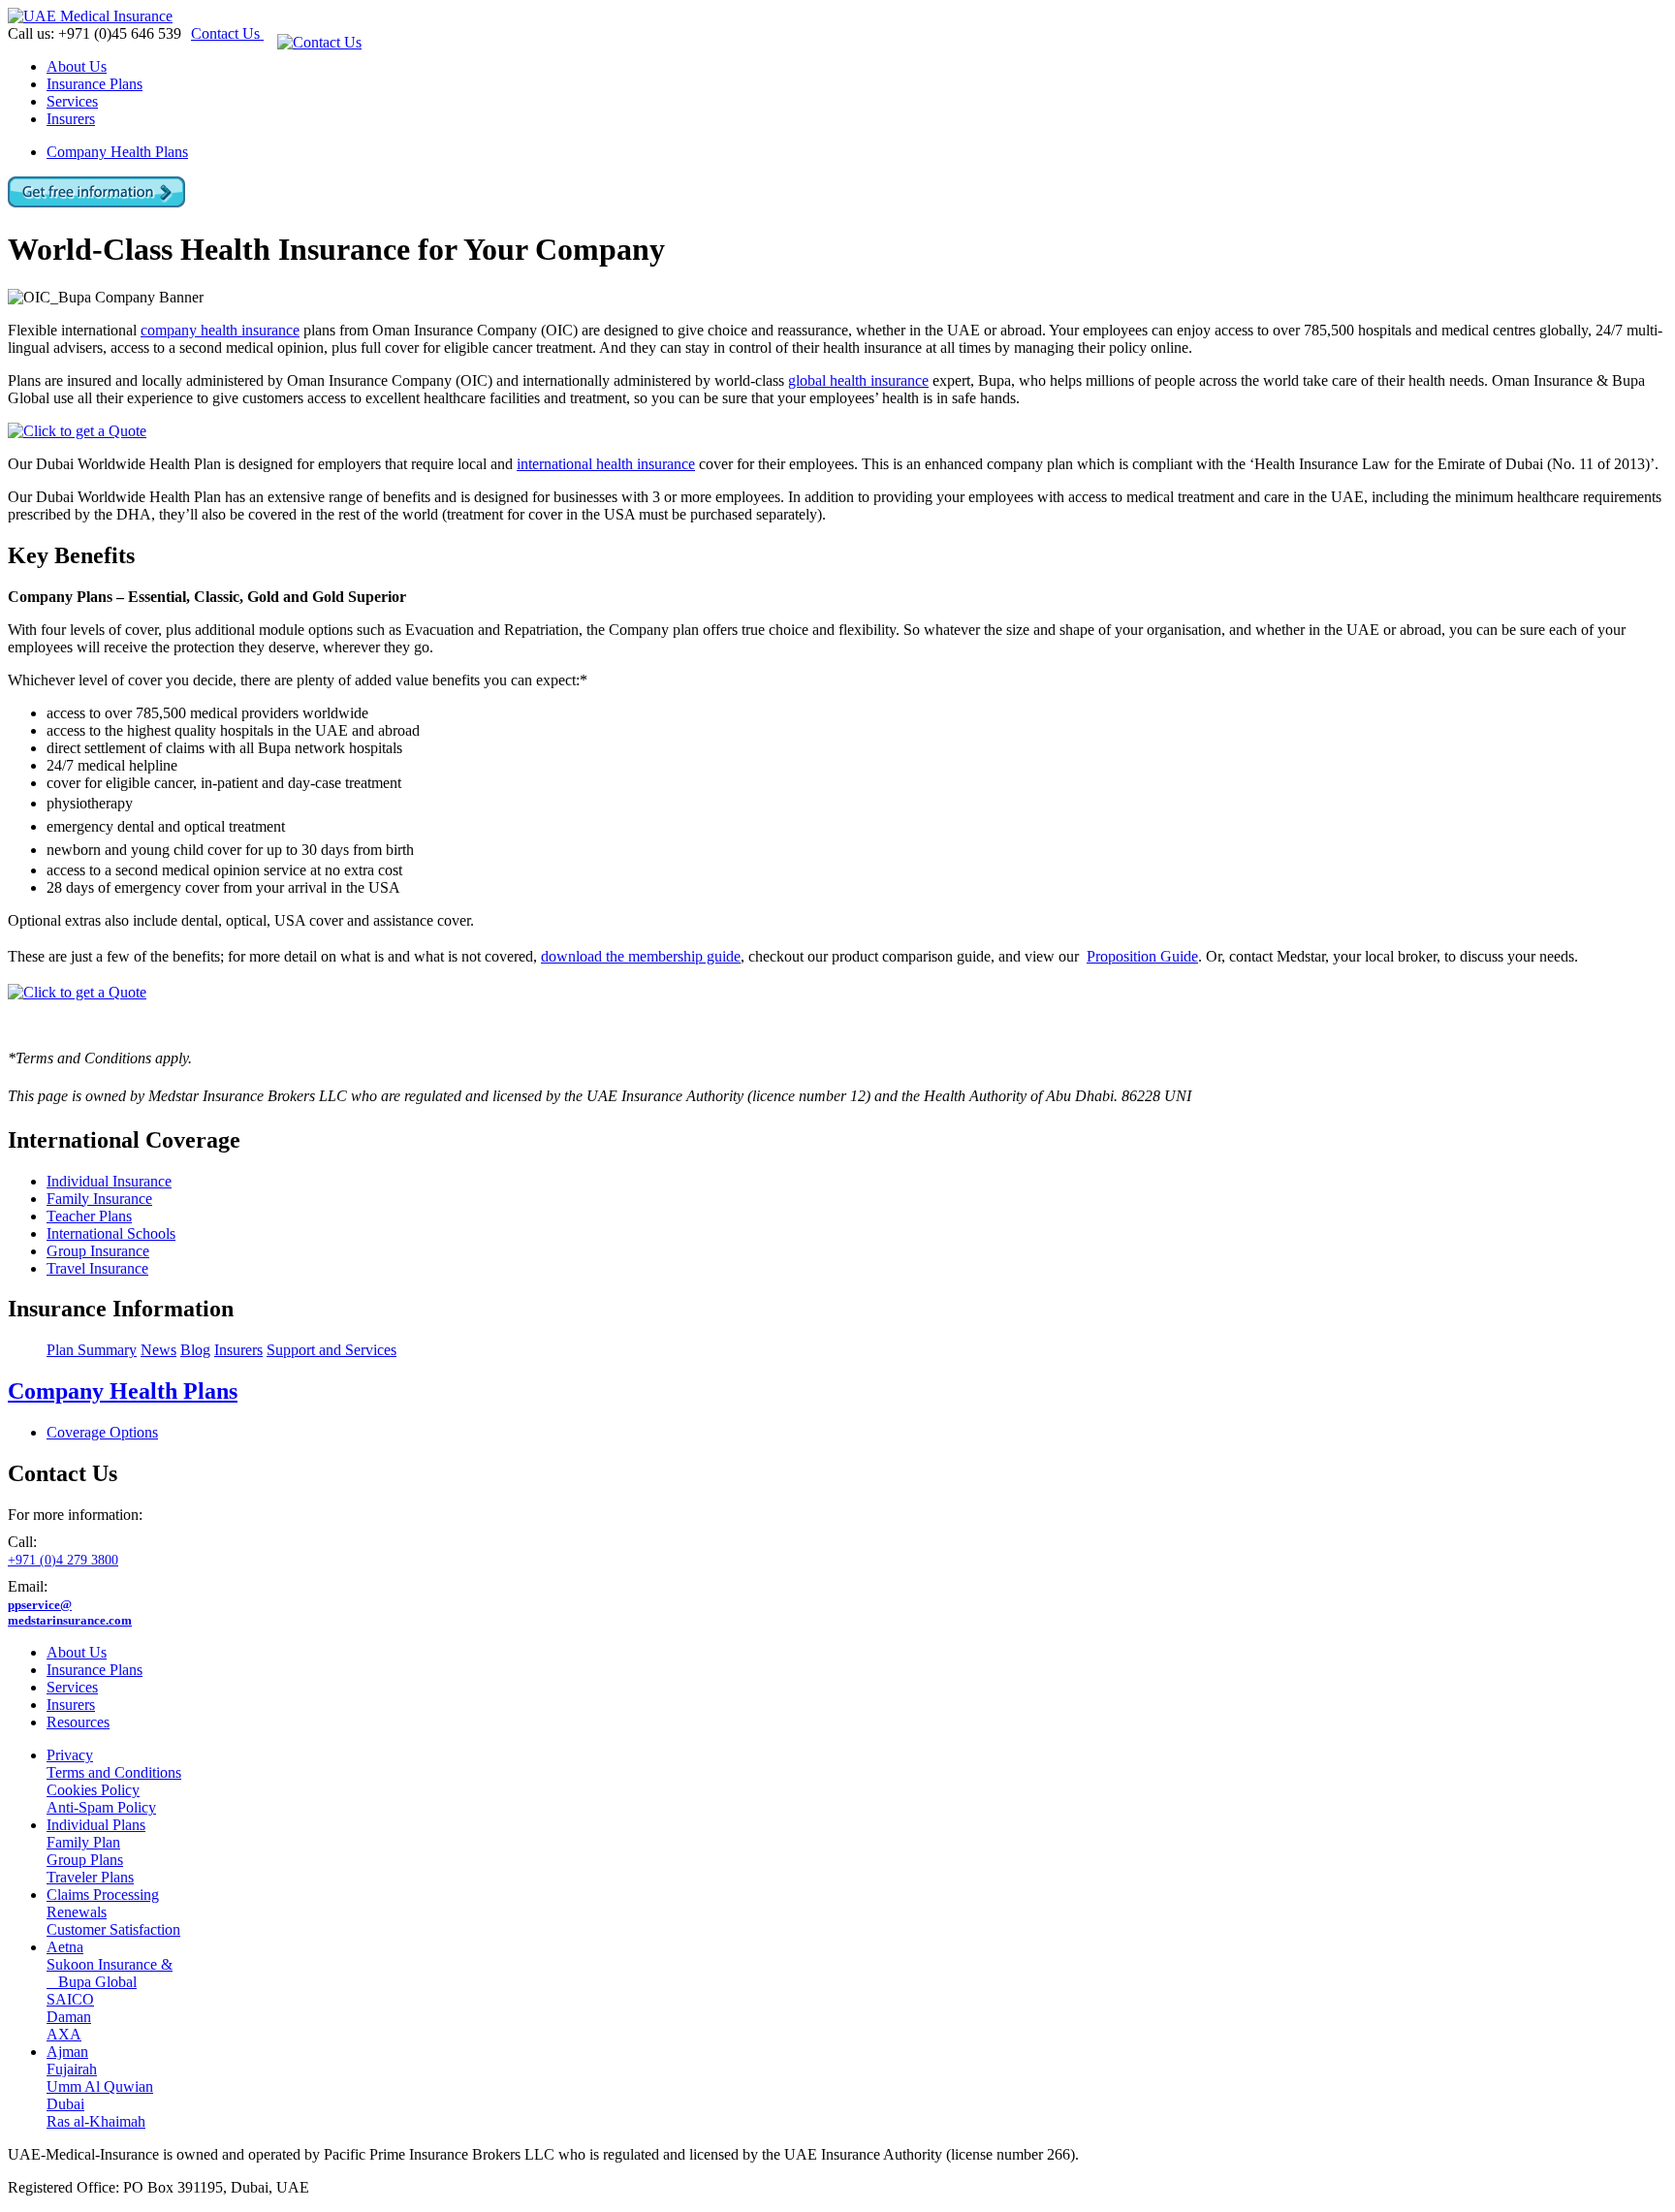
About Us (77, 66)
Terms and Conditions (114, 1772)
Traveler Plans (90, 1877)
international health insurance (606, 464)
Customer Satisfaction (113, 1929)
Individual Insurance (109, 1181)
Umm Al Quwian (100, 2086)
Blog (195, 1350)
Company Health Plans (117, 152)
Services (72, 101)
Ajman (67, 2052)
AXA (64, 2034)
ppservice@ (70, 1612)
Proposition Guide (1142, 956)
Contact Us (227, 33)
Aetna (65, 1947)
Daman (69, 2017)
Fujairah (72, 2069)
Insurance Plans (95, 84)
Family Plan (83, 1842)
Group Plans (85, 1860)
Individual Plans (96, 1825)
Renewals (77, 1912)
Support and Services (332, 1350)
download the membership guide (641, 956)
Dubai (65, 2104)
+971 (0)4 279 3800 (63, 1560)
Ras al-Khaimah (96, 2121)
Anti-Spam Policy (101, 1807)
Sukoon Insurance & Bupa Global (110, 1973)
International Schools (111, 1233)
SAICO (70, 1999)
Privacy (70, 1755)
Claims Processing (103, 1895)
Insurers (71, 119)
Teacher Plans (89, 1216)
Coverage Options (102, 1432)
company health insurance (220, 330)
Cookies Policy (93, 1790)
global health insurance (858, 380)
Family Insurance (99, 1199)
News (158, 1350)
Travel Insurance (97, 1268)
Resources (78, 1722)
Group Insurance (98, 1251)
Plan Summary (92, 1350)
